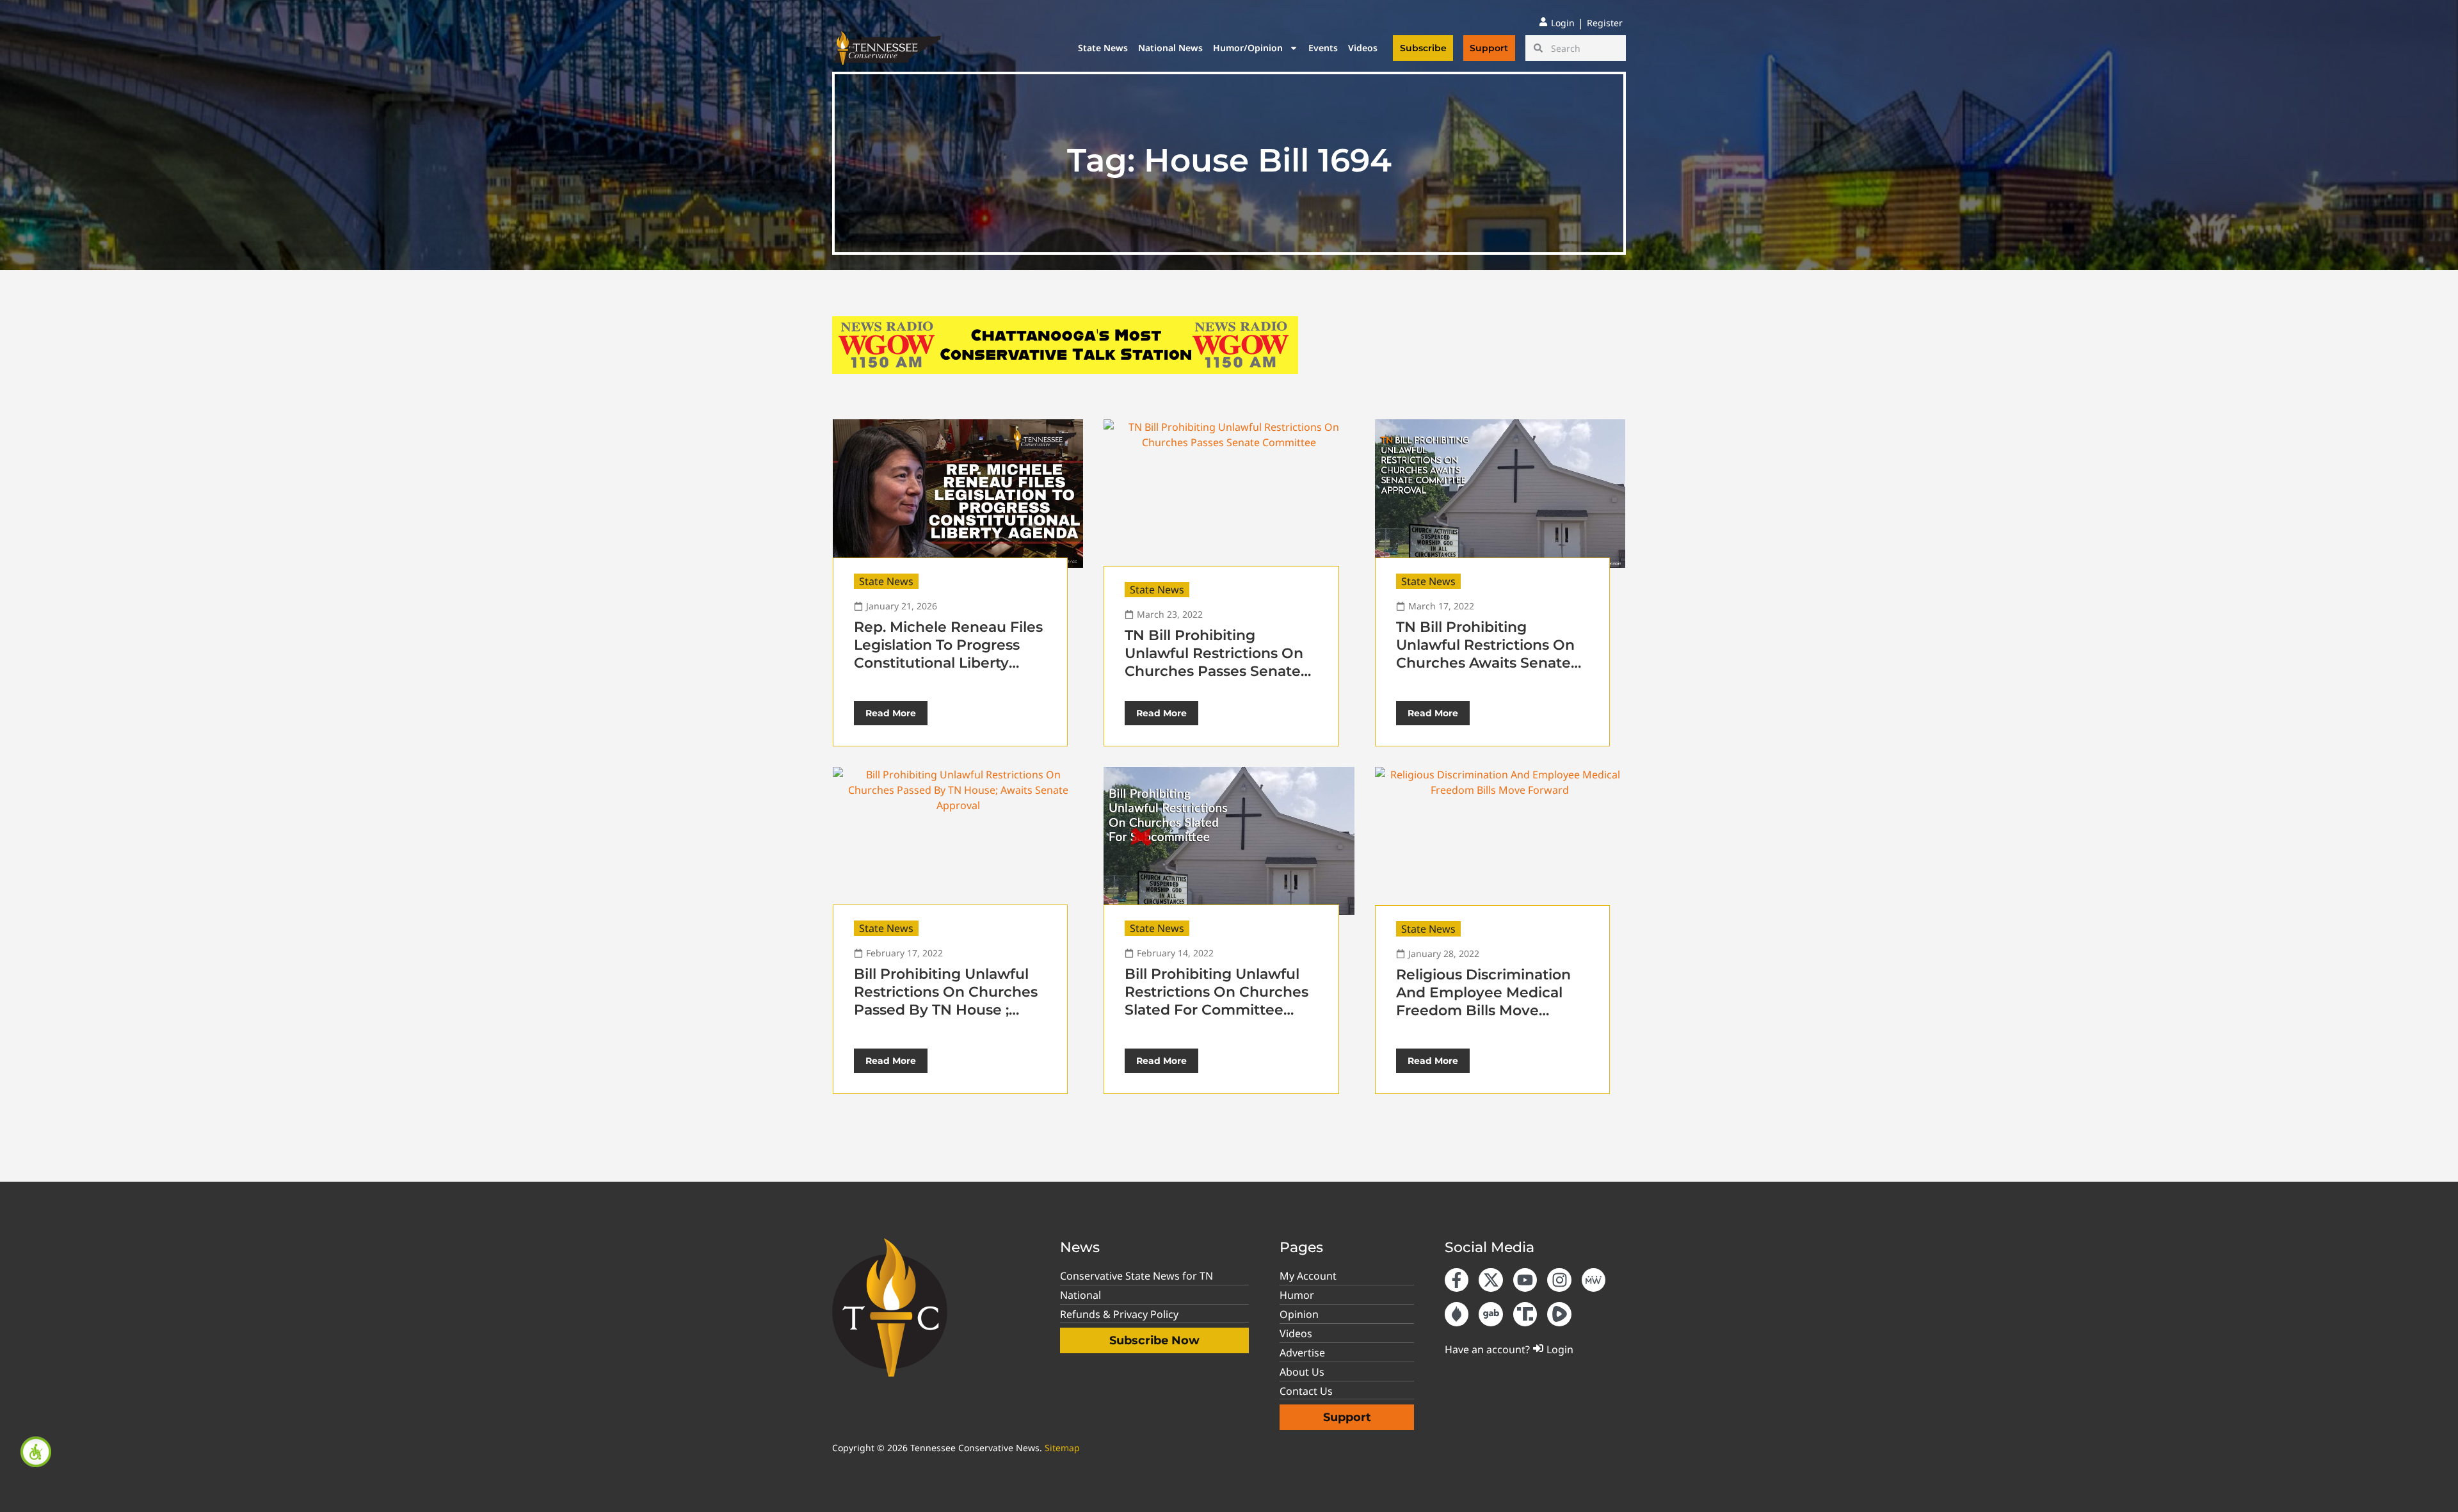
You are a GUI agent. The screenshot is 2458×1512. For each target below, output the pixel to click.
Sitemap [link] (1062, 1448)
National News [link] (1170, 48)
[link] (36, 1452)
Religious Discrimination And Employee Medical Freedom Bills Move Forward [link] (1483, 1001)
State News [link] (1103, 48)
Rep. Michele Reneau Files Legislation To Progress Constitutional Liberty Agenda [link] (948, 654)
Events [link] (1323, 48)
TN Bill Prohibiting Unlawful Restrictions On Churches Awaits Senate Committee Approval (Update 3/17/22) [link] (1485, 663)
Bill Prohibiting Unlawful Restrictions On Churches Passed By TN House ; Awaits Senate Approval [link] (946, 1001)
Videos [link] (1363, 48)
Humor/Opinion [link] (1248, 48)
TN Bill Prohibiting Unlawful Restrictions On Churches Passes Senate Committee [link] (1214, 662)
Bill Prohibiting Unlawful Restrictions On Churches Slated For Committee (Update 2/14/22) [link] (1217, 1001)
